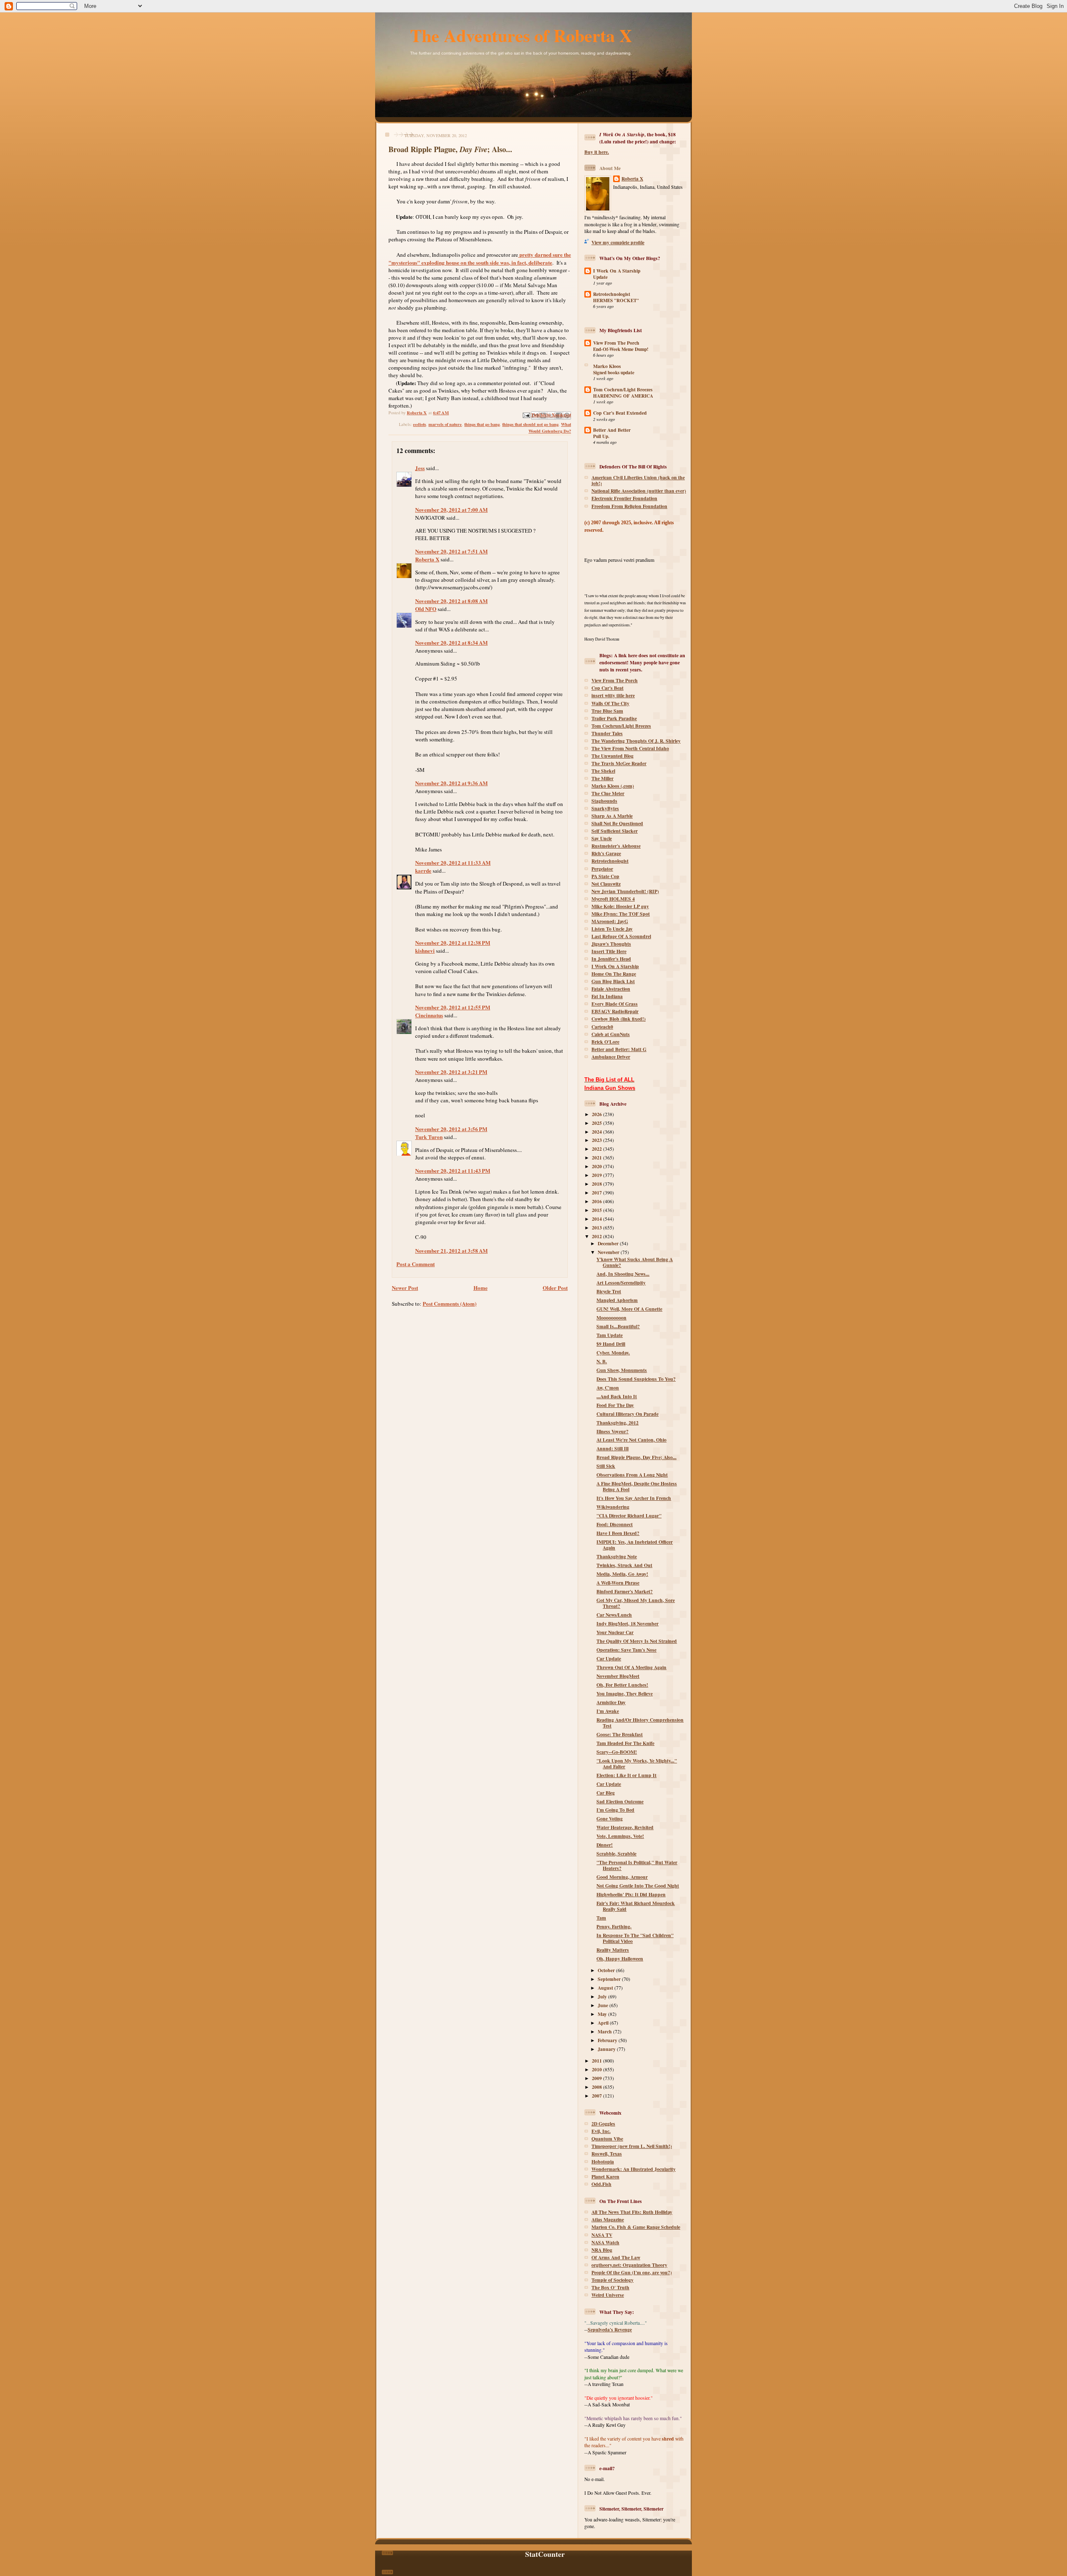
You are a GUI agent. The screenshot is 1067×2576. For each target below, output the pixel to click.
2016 (597, 1201)
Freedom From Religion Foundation (629, 506)
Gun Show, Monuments (622, 1370)
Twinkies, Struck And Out (624, 1565)
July (603, 1996)
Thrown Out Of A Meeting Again (631, 1667)
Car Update (609, 1659)
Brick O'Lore (605, 1042)
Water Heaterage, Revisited (625, 1827)
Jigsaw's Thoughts (611, 944)
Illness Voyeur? (612, 1431)
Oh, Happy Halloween (620, 1959)
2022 (597, 1149)
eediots (420, 424)
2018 (597, 1184)
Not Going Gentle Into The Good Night (638, 1886)
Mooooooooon (611, 1318)
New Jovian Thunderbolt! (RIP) (625, 891)
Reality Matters (613, 1950)
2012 (597, 1236)
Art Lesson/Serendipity (621, 1283)
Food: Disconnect (615, 1524)
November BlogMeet (618, 1676)
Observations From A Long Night (632, 1475)
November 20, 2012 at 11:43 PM (453, 1170)
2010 (597, 2069)
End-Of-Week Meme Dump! (621, 349)
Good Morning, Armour (622, 1877)
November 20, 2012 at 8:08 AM (451, 601)
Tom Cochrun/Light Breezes (623, 389)
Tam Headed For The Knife (625, 1743)
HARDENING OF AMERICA (623, 396)
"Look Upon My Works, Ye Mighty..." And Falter (637, 1764)
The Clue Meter (608, 793)
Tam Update (610, 1335)
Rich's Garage (606, 853)
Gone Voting (610, 1819)
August (606, 1988)
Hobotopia (603, 2162)
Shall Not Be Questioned (617, 823)
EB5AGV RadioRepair (615, 1011)
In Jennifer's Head (611, 959)
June (604, 2005)
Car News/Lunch (614, 1615)
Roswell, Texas (607, 2154)
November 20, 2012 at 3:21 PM (451, 1072)
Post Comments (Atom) (450, 1303)
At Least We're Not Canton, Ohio (631, 1440)
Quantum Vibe (607, 2139)
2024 (597, 1132)
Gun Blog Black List (613, 981)
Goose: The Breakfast (620, 1734)
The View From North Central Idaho (630, 748)
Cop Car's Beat (607, 688)
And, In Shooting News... (623, 1274)
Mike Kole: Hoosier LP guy (620, 906)
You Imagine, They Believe (625, 1694)
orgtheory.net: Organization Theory (629, 2265)
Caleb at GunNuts (611, 1034)
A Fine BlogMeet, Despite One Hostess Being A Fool (637, 1486)
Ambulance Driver (611, 1057)
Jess (420, 468)
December (609, 1243)
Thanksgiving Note (617, 1556)
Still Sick (606, 1466)
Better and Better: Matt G (619, 1049)
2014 (597, 1219)
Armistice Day (611, 1702)
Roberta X (427, 559)
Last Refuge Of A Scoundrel (621, 936)
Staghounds (604, 801)
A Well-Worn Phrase (618, 1583)
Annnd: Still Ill (612, 1448)
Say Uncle (602, 838)
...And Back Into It (617, 1396)
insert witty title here (613, 695)
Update (600, 277)
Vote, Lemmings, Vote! (620, 1836)
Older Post (555, 1288)
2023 (597, 1140)
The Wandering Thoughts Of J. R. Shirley (636, 741)
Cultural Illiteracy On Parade (627, 1414)
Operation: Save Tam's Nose (626, 1650)
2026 (597, 1114)
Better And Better (612, 430)
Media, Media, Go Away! (622, 1574)
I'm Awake (608, 1711)
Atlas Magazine (608, 2219)
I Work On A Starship (617, 271)
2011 (597, 2061)
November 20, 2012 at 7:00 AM (451, 509)
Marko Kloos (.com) (613, 786)
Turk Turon (429, 1137)
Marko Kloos (607, 366)
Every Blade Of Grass (615, 1004)
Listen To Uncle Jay (612, 929)
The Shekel (603, 771)
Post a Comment (416, 1264)
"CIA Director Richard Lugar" (629, 1516)
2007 (597, 2096)
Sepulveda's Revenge (610, 2329)
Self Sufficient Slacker (615, 831)
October (607, 1970)
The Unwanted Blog (612, 756)
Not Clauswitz (606, 884)
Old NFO (426, 609)
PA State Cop (605, 876)
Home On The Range (614, 974)
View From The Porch (616, 343)
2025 (597, 1123)
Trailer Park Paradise (614, 718)
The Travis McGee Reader (619, 763)
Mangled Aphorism (617, 1300)
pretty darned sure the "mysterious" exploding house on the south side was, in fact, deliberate (480, 258)
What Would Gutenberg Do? (550, 428)
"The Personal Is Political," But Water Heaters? (637, 1865)
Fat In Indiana (607, 996)
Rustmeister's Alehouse (616, 846)
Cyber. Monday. (613, 1353)
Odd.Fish (601, 2184)
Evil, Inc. (601, 2131)
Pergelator (602, 869)
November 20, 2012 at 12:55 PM (453, 1007)
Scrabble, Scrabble (616, 1854)
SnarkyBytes (605, 808)
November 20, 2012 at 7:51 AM (451, 551)
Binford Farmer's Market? (625, 1591)
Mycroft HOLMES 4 (613, 899)
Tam (601, 1918)
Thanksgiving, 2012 (617, 1423)
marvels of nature (445, 424)
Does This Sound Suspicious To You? (636, 1379)
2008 (597, 2087)
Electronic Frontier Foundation (624, 498)
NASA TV (602, 2235)
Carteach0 (602, 1027)
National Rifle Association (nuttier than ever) (639, 491)
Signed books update (614, 373)
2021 (597, 1158)
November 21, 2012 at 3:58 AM (451, 1250)
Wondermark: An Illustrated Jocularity (634, 2169)
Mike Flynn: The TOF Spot (621, 914)
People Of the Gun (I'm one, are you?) (632, 2272)
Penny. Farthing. (614, 1926)
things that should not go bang (530, 424)
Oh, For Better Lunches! (622, 1685)
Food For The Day (615, 1405)
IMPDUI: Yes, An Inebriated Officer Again (635, 1545)
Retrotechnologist (612, 294)
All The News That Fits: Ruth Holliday (632, 2212)
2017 (597, 1193)
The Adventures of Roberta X (521, 35)
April (604, 2023)
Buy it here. (597, 152)
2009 (597, 2078)
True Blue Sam (607, 711)
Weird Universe (608, 2295)
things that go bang (482, 424)
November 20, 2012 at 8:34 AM (451, 642)
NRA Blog (602, 2250)
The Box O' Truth (610, 2287)
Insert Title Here (609, 951)
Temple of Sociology (612, 2280)
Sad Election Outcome (620, 1801)
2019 (597, 1175)
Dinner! (605, 1845)
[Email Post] (526, 414)
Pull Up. (601, 436)
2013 (597, 1228)
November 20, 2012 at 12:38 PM (453, 943)
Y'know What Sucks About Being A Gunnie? (635, 1262)
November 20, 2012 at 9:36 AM (451, 783)
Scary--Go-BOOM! (617, 1752)
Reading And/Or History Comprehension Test (640, 1723)
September (610, 1979)
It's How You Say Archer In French (634, 1498)
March (605, 2032)
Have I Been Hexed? (618, 1533)
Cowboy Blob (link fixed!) (619, 1019)
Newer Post (405, 1288)
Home (481, 1288)
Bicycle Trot (609, 1291)
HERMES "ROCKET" (616, 300)
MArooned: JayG (610, 921)
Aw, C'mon (608, 1388)
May (603, 2014)
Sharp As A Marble (612, 816)
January (607, 2049)
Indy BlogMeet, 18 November (627, 1623)
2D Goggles (603, 2124)
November (609, 1252)
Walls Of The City (610, 703)
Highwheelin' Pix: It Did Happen (631, 1894)
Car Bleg (606, 1793)
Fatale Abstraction (611, 989)
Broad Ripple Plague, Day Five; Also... (636, 1457)
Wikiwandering (613, 1507)
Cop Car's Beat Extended (620, 413)
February (608, 2040)
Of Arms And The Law (616, 2257)
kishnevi (425, 950)
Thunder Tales (607, 733)
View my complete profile (618, 242)
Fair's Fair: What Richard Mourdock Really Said (636, 1906)
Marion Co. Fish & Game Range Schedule (636, 2227)
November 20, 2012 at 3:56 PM (451, 1129)
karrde (423, 870)
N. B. (602, 1361)
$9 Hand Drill (611, 1344)
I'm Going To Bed (615, 1810)
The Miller (602, 778)
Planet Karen (605, 2177)
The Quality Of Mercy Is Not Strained (637, 1641)
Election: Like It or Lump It (626, 1775)
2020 (597, 1166)
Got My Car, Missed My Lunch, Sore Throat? (636, 1603)
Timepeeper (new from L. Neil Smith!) (632, 2146)
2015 (597, 1210)
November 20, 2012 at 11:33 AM (453, 862)
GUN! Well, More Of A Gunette (629, 1309)
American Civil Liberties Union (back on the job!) (638, 480)
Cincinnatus (429, 1015)
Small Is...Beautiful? (618, 1326)
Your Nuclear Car (615, 1632)
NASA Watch (605, 2242)
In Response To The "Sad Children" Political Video (635, 1938)
